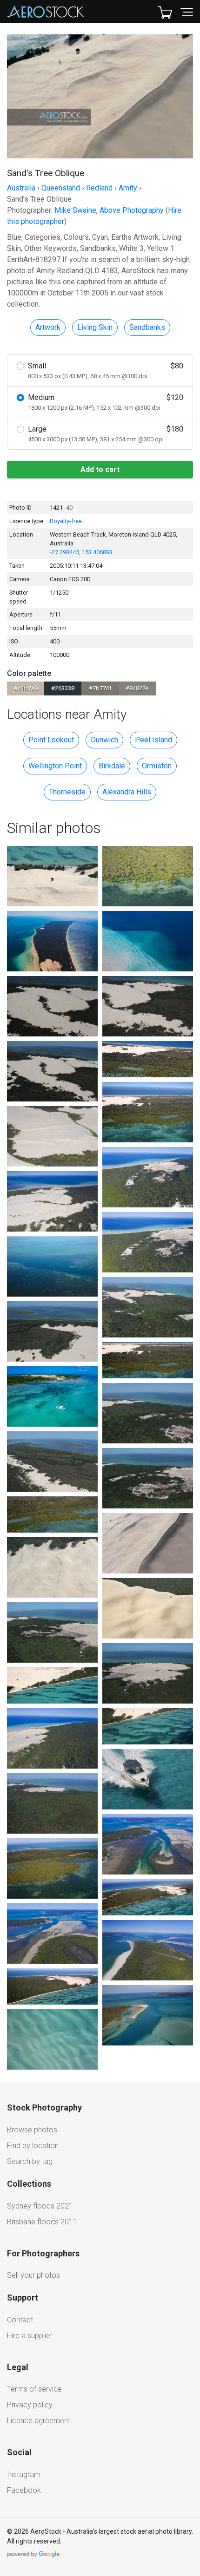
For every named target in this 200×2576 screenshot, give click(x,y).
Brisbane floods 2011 (42, 2222)
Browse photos (32, 2130)
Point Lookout (51, 740)
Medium (106, 402)
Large (106, 434)
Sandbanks (147, 327)
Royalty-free (66, 521)
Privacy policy (30, 2405)
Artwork (48, 327)
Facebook (24, 2490)
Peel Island (153, 740)
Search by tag (30, 2161)
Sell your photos (33, 2275)
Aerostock (46, 12)
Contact (20, 2320)
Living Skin (95, 327)
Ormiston (157, 766)
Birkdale (112, 766)
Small (106, 370)
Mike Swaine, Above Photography (109, 210)
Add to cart (100, 469)
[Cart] (165, 12)
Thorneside (67, 792)
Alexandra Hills (127, 792)
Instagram (24, 2474)
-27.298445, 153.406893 (81, 552)
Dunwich (104, 740)
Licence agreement (39, 2421)
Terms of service (34, 2389)
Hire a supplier (30, 2336)
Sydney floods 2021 (40, 2206)
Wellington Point (55, 766)
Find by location (33, 2146)
